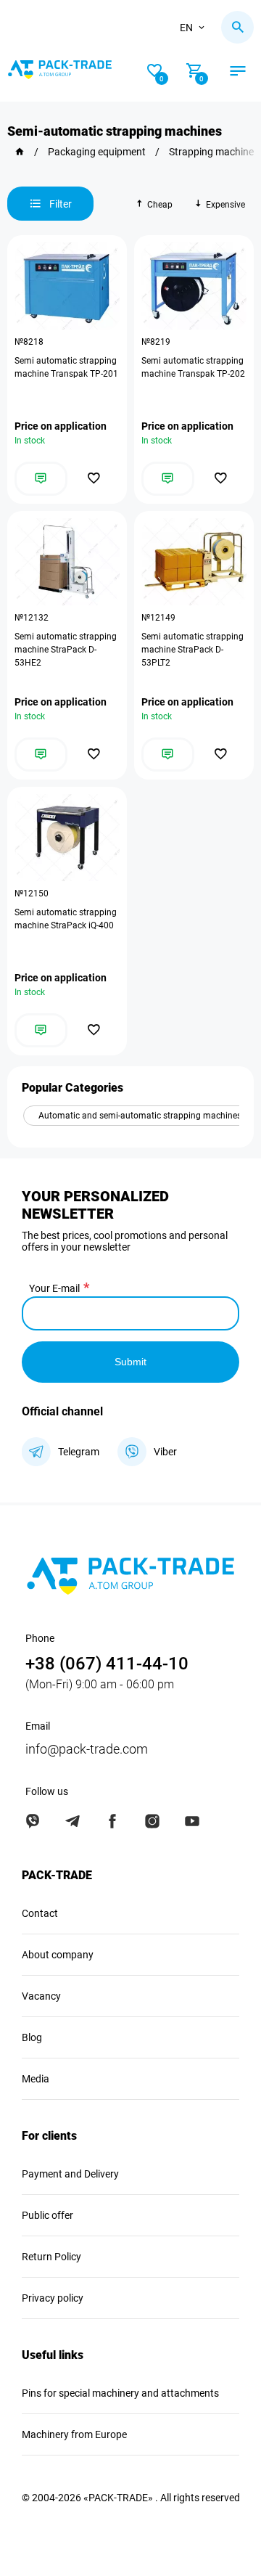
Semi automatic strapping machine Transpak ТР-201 (66, 367)
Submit (130, 1362)
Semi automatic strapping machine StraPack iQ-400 (66, 919)
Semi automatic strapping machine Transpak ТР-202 (193, 367)
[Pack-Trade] (20, 152)
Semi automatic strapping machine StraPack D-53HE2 (66, 650)
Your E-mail (54, 1288)
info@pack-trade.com (87, 1749)
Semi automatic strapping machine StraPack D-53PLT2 (192, 650)
